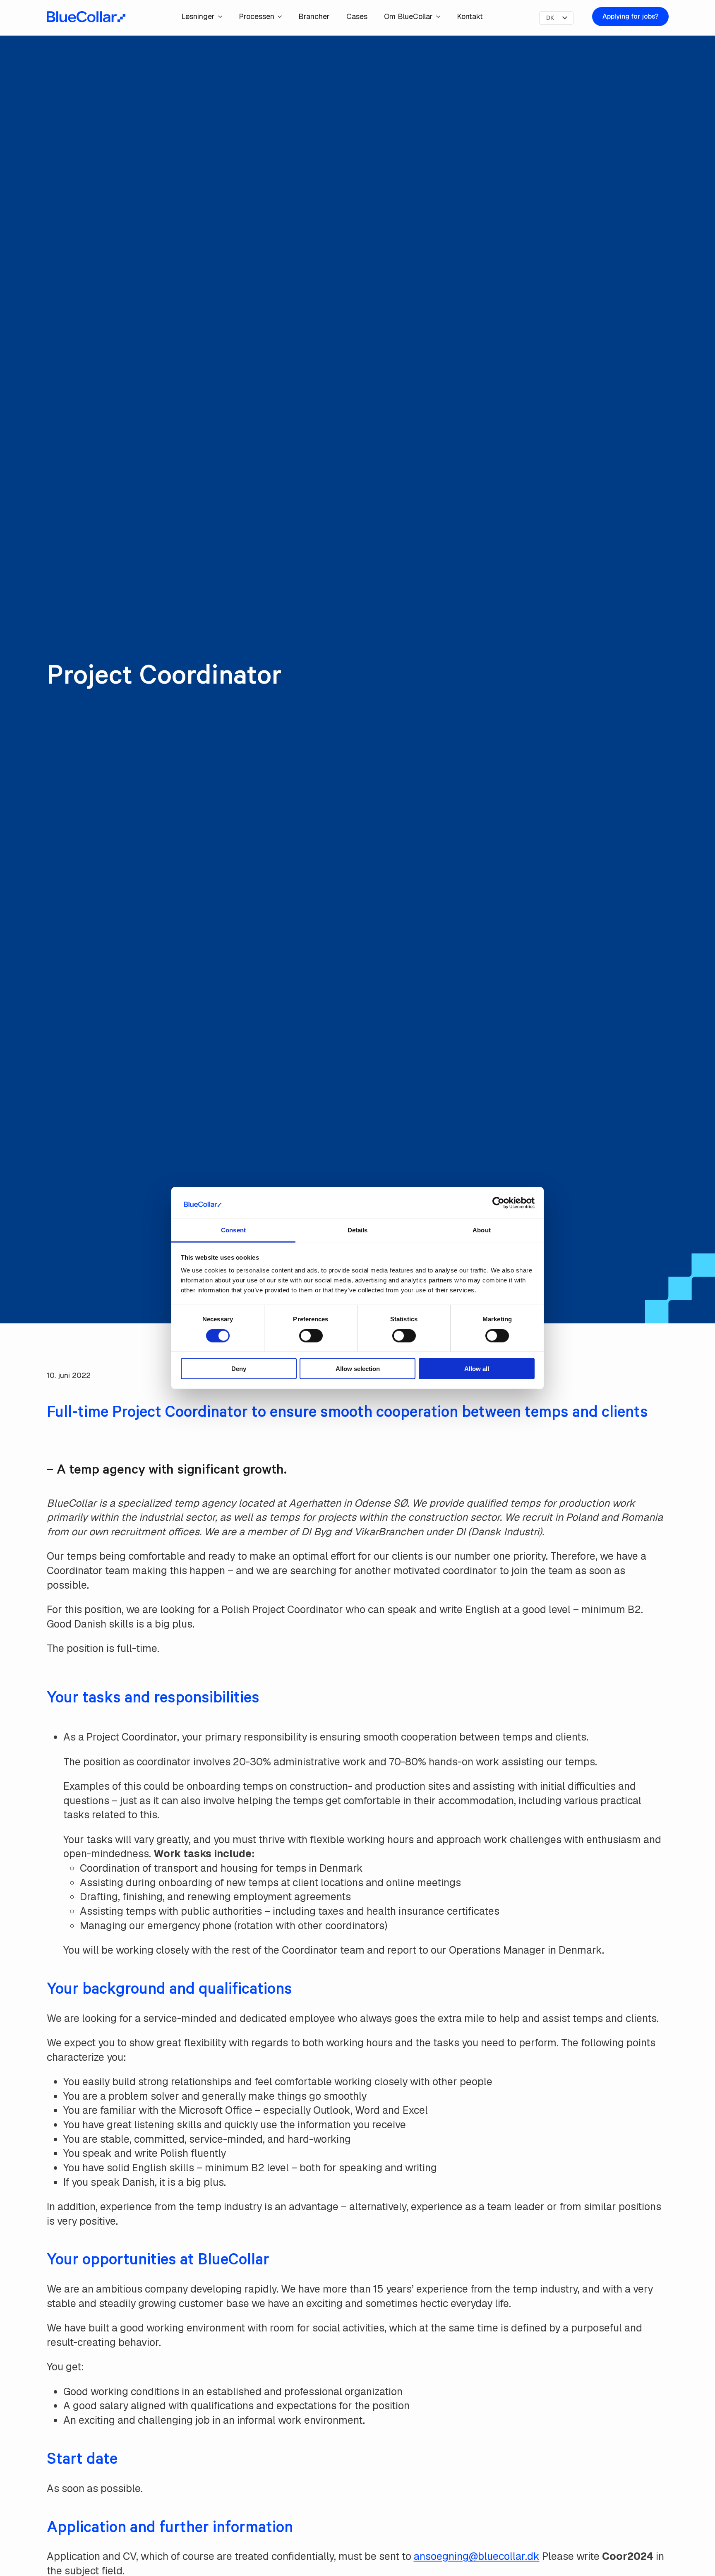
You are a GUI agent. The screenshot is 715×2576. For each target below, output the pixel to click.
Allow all (477, 1369)
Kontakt (470, 16)
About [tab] (482, 1230)
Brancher (314, 16)
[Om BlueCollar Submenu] (441, 17)
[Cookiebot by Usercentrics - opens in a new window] (498, 1203)
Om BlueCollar (408, 16)
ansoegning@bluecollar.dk (477, 2556)
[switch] (311, 1335)
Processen (257, 16)
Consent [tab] (233, 1230)
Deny (239, 1369)
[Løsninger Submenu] (223, 17)
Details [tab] (358, 1230)
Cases (357, 16)
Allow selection (358, 1369)
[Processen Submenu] (282, 17)
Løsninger (198, 16)
